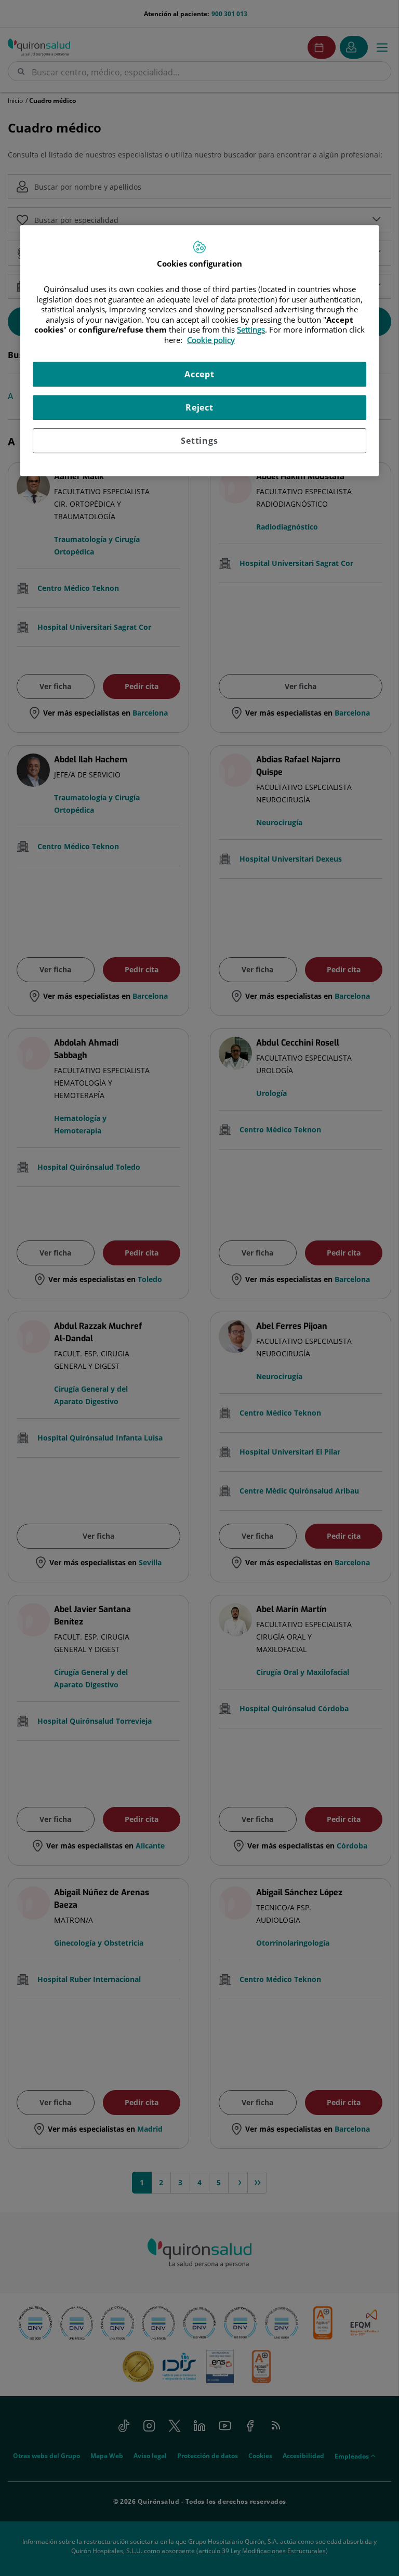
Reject (199, 407)
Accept (199, 374)
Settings (199, 441)
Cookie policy (211, 340)
